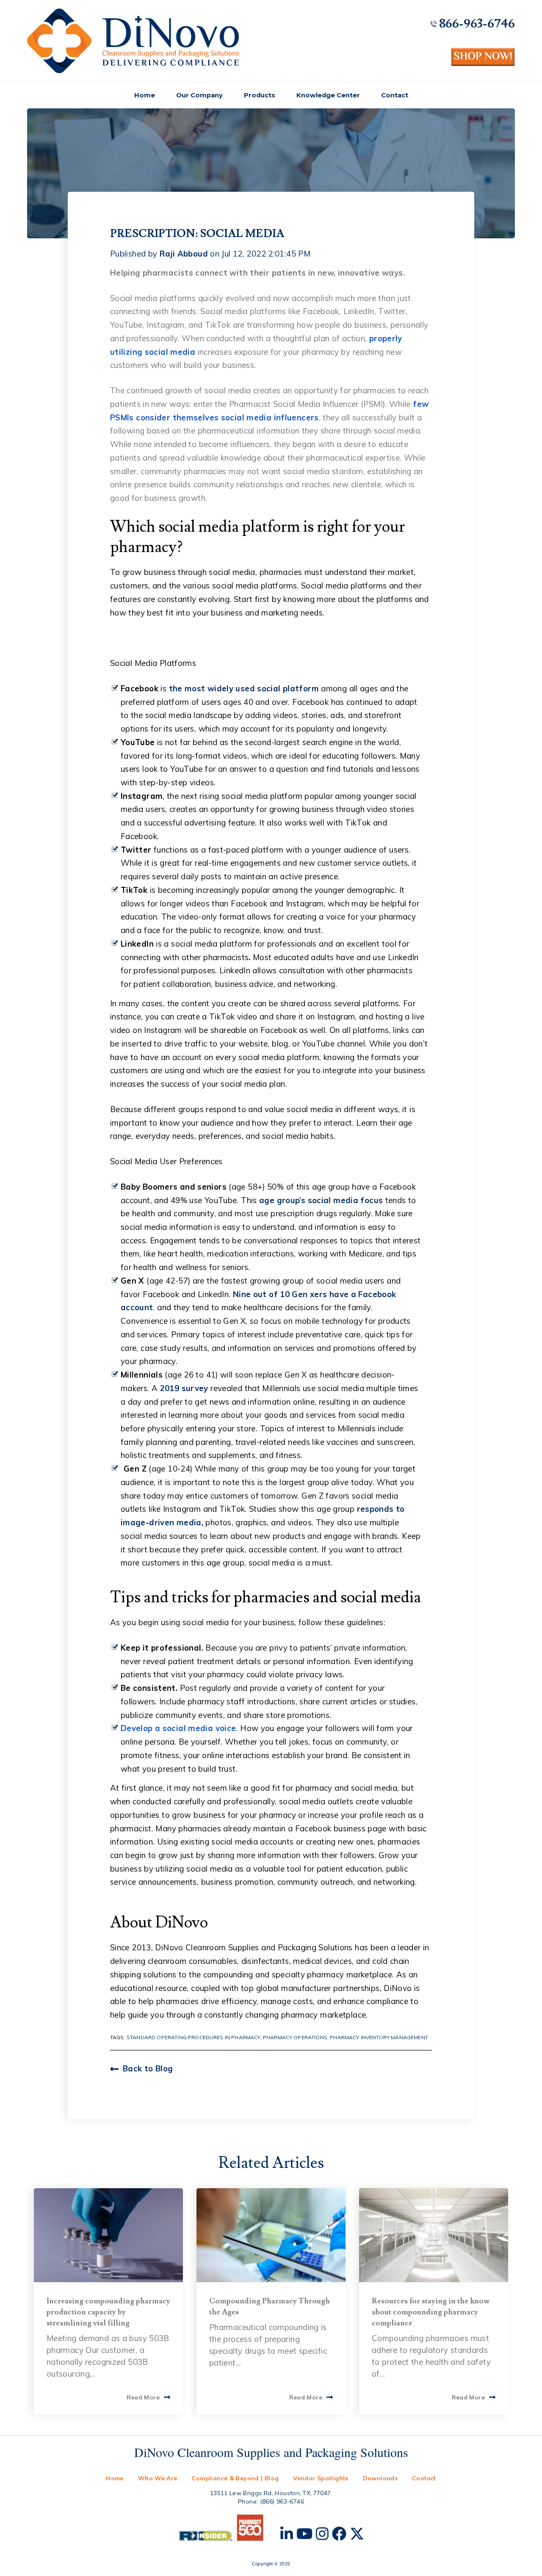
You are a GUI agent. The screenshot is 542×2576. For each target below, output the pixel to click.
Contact (395, 95)
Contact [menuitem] (424, 2478)
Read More (143, 2397)
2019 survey (184, 1388)
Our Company (199, 95)
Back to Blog (148, 2068)
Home (145, 95)
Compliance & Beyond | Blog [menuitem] (235, 2478)
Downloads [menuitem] (380, 2478)
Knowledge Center (328, 95)
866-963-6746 (477, 24)
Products (260, 95)
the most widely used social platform (244, 688)
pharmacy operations (295, 2037)
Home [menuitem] (115, 2478)
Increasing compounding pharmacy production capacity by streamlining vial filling (108, 2312)
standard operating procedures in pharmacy (194, 2037)
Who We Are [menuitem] (158, 2478)
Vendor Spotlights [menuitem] (321, 2478)
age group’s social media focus (321, 1200)
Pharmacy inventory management (379, 2037)
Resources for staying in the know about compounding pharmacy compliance (431, 2312)
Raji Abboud (184, 254)
